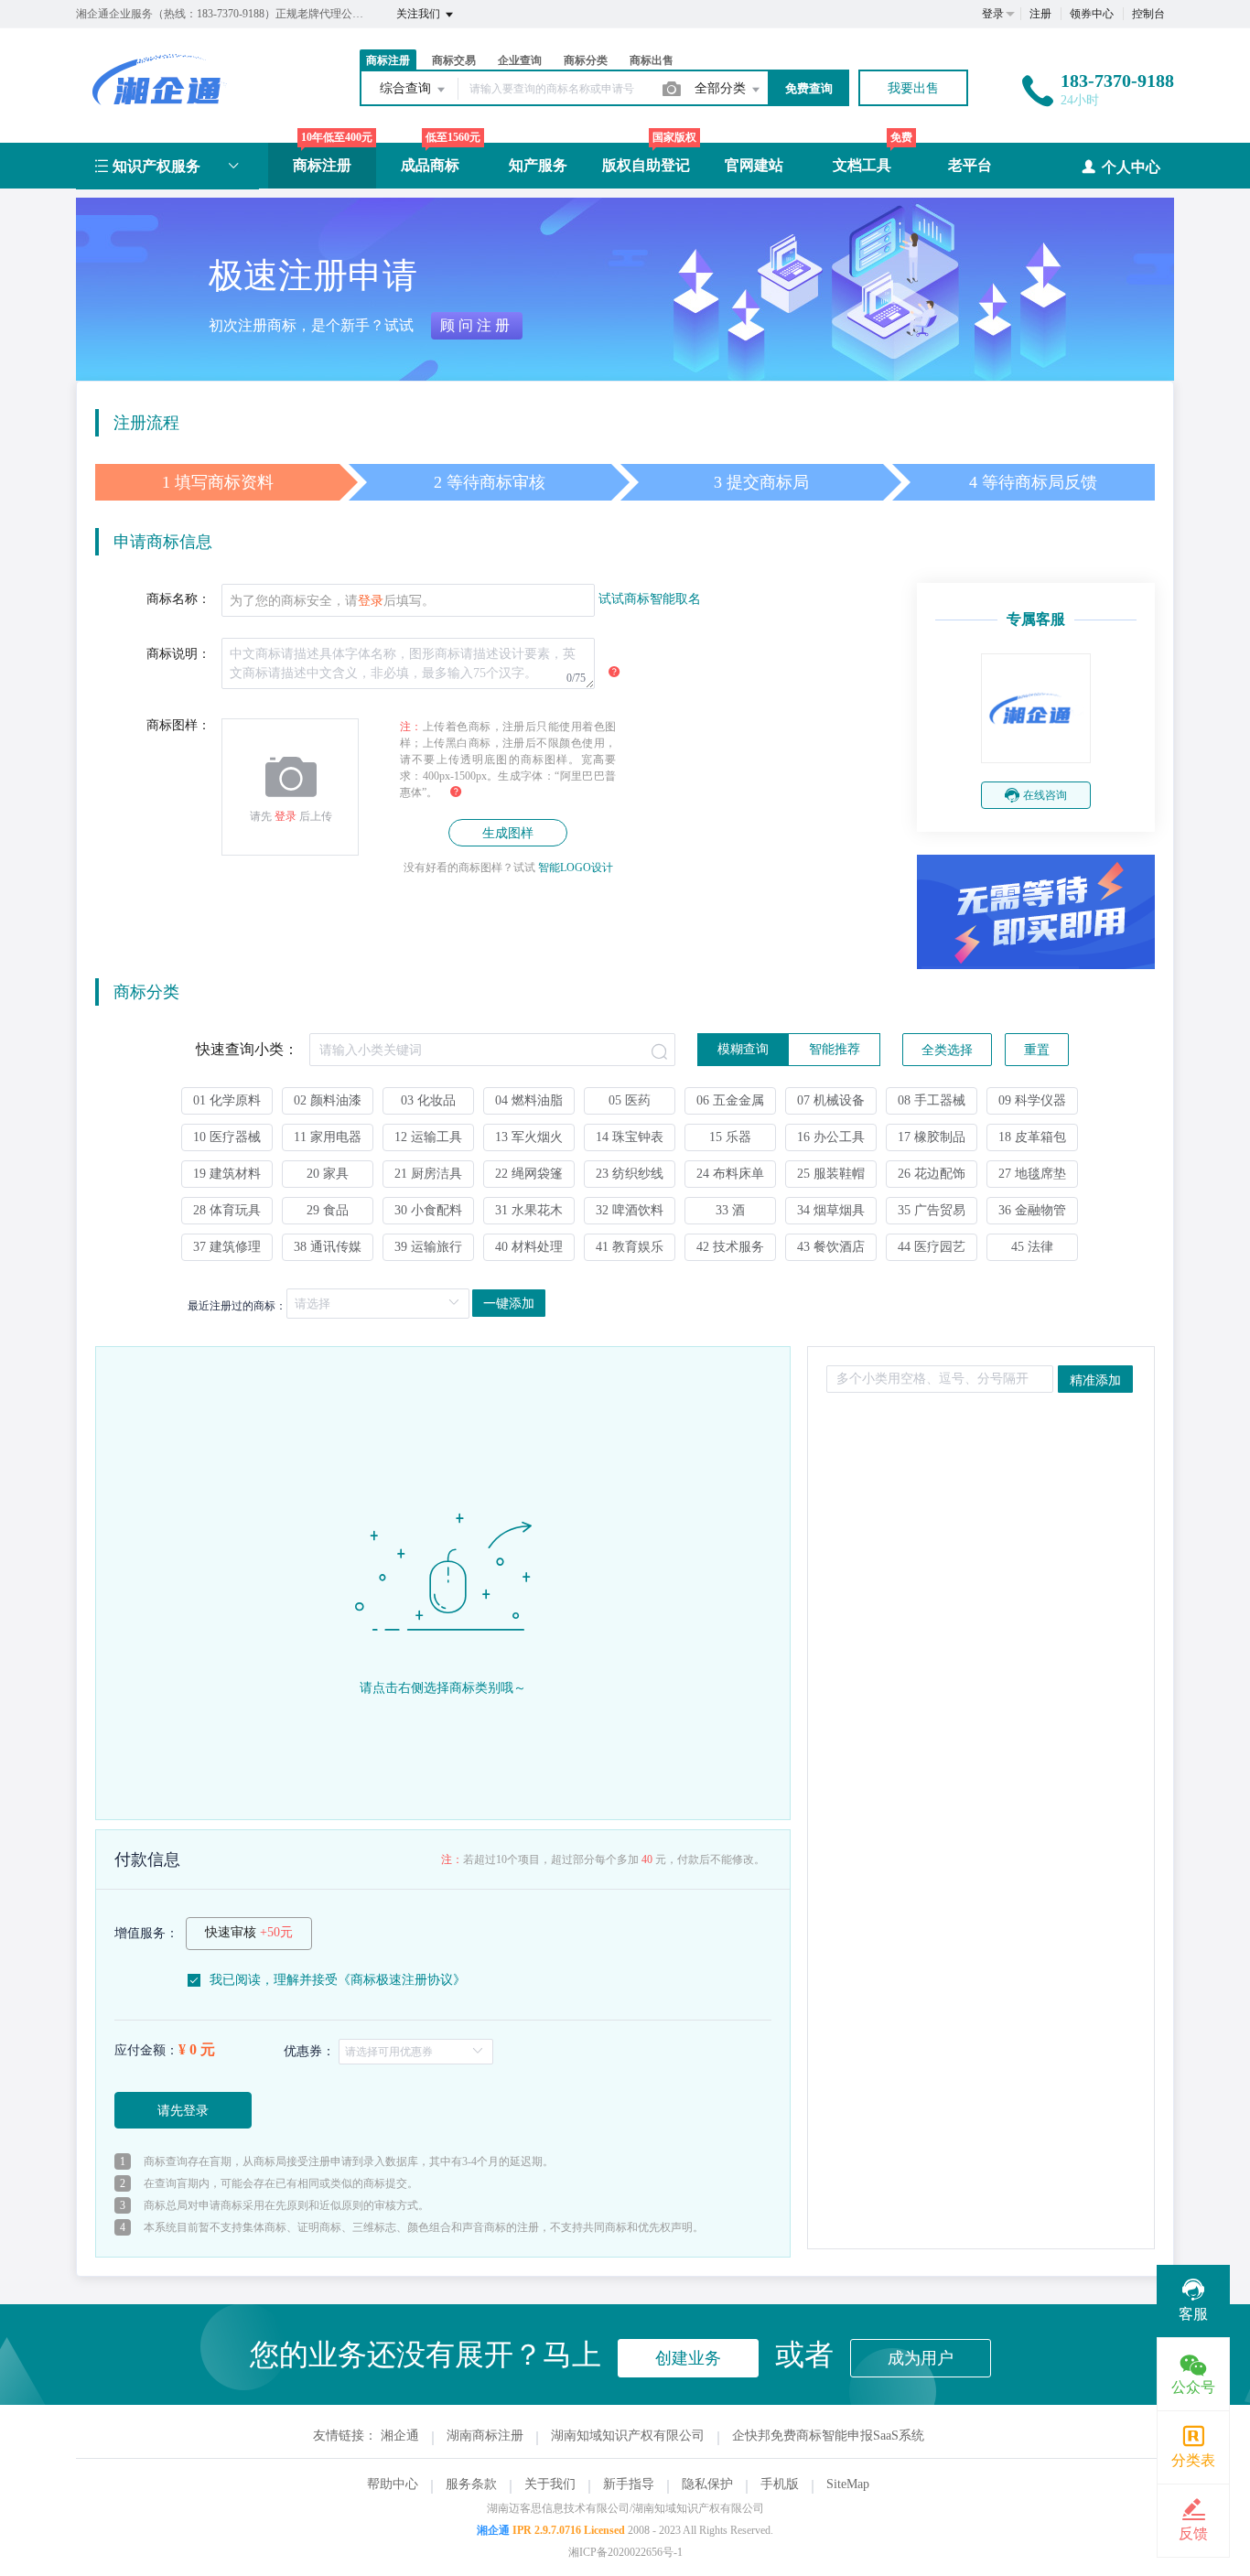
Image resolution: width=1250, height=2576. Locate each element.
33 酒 (730, 1210)
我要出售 (913, 88)
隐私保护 (707, 2484)
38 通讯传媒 (328, 1247)
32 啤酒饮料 (630, 1210)
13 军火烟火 (529, 1137)
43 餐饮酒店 (831, 1247)
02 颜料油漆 (328, 1100)
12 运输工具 (428, 1137)
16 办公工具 (831, 1137)
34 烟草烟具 (831, 1210)
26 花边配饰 (932, 1174)
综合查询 (407, 88)
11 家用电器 (328, 1137)
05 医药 (630, 1100)
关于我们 (550, 2484)
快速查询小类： (247, 1049)
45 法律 (1032, 1247)
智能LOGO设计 (576, 868)
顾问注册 (477, 325)
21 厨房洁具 (428, 1174)
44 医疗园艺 (932, 1247)
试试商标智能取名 (650, 599)
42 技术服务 (730, 1247)
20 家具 (328, 1174)
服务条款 (471, 2484)
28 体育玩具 (227, 1210)
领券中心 (1092, 14)
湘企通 (400, 2436)
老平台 (970, 165)
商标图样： (178, 725)
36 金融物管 (1032, 1210)
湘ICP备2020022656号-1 (625, 2552)
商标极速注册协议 (402, 1980)
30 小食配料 (428, 1210)
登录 (993, 14)
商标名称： (178, 599)
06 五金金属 (730, 1100)
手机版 (780, 2484)
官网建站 (754, 165)
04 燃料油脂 (529, 1100)
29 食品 (328, 1210)
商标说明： (178, 654)
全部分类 (722, 88)
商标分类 (586, 60)
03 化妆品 (428, 1100)
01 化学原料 (227, 1100)
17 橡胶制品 (932, 1137)
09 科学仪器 (1032, 1100)
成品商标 (430, 165)
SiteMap (848, 2484)
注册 (1040, 14)
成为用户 (921, 2358)
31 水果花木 (529, 1210)
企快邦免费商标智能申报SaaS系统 (828, 2436)
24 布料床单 (730, 1174)
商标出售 (652, 60)
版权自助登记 (646, 165)
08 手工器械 (932, 1100)
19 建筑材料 (227, 1174)
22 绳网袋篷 (529, 1174)
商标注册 (322, 165)
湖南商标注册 (485, 2436)
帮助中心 (393, 2484)
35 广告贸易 (932, 1210)
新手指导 (629, 2484)
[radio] (743, 1050)
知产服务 (538, 165)
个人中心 (1131, 167)
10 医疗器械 (227, 1137)
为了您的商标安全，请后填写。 (332, 601)
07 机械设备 (831, 1100)
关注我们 (420, 14)
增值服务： (146, 1933)
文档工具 (862, 165)
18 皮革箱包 (1032, 1137)
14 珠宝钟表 (630, 1137)
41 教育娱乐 (630, 1247)
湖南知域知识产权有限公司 (628, 2436)
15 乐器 (730, 1137)
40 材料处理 (529, 1247)
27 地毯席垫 (1032, 1174)
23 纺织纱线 (630, 1174)
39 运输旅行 (428, 1247)
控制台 (1148, 14)
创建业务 (688, 2358)
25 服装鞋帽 (831, 1174)
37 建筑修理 (227, 1247)
